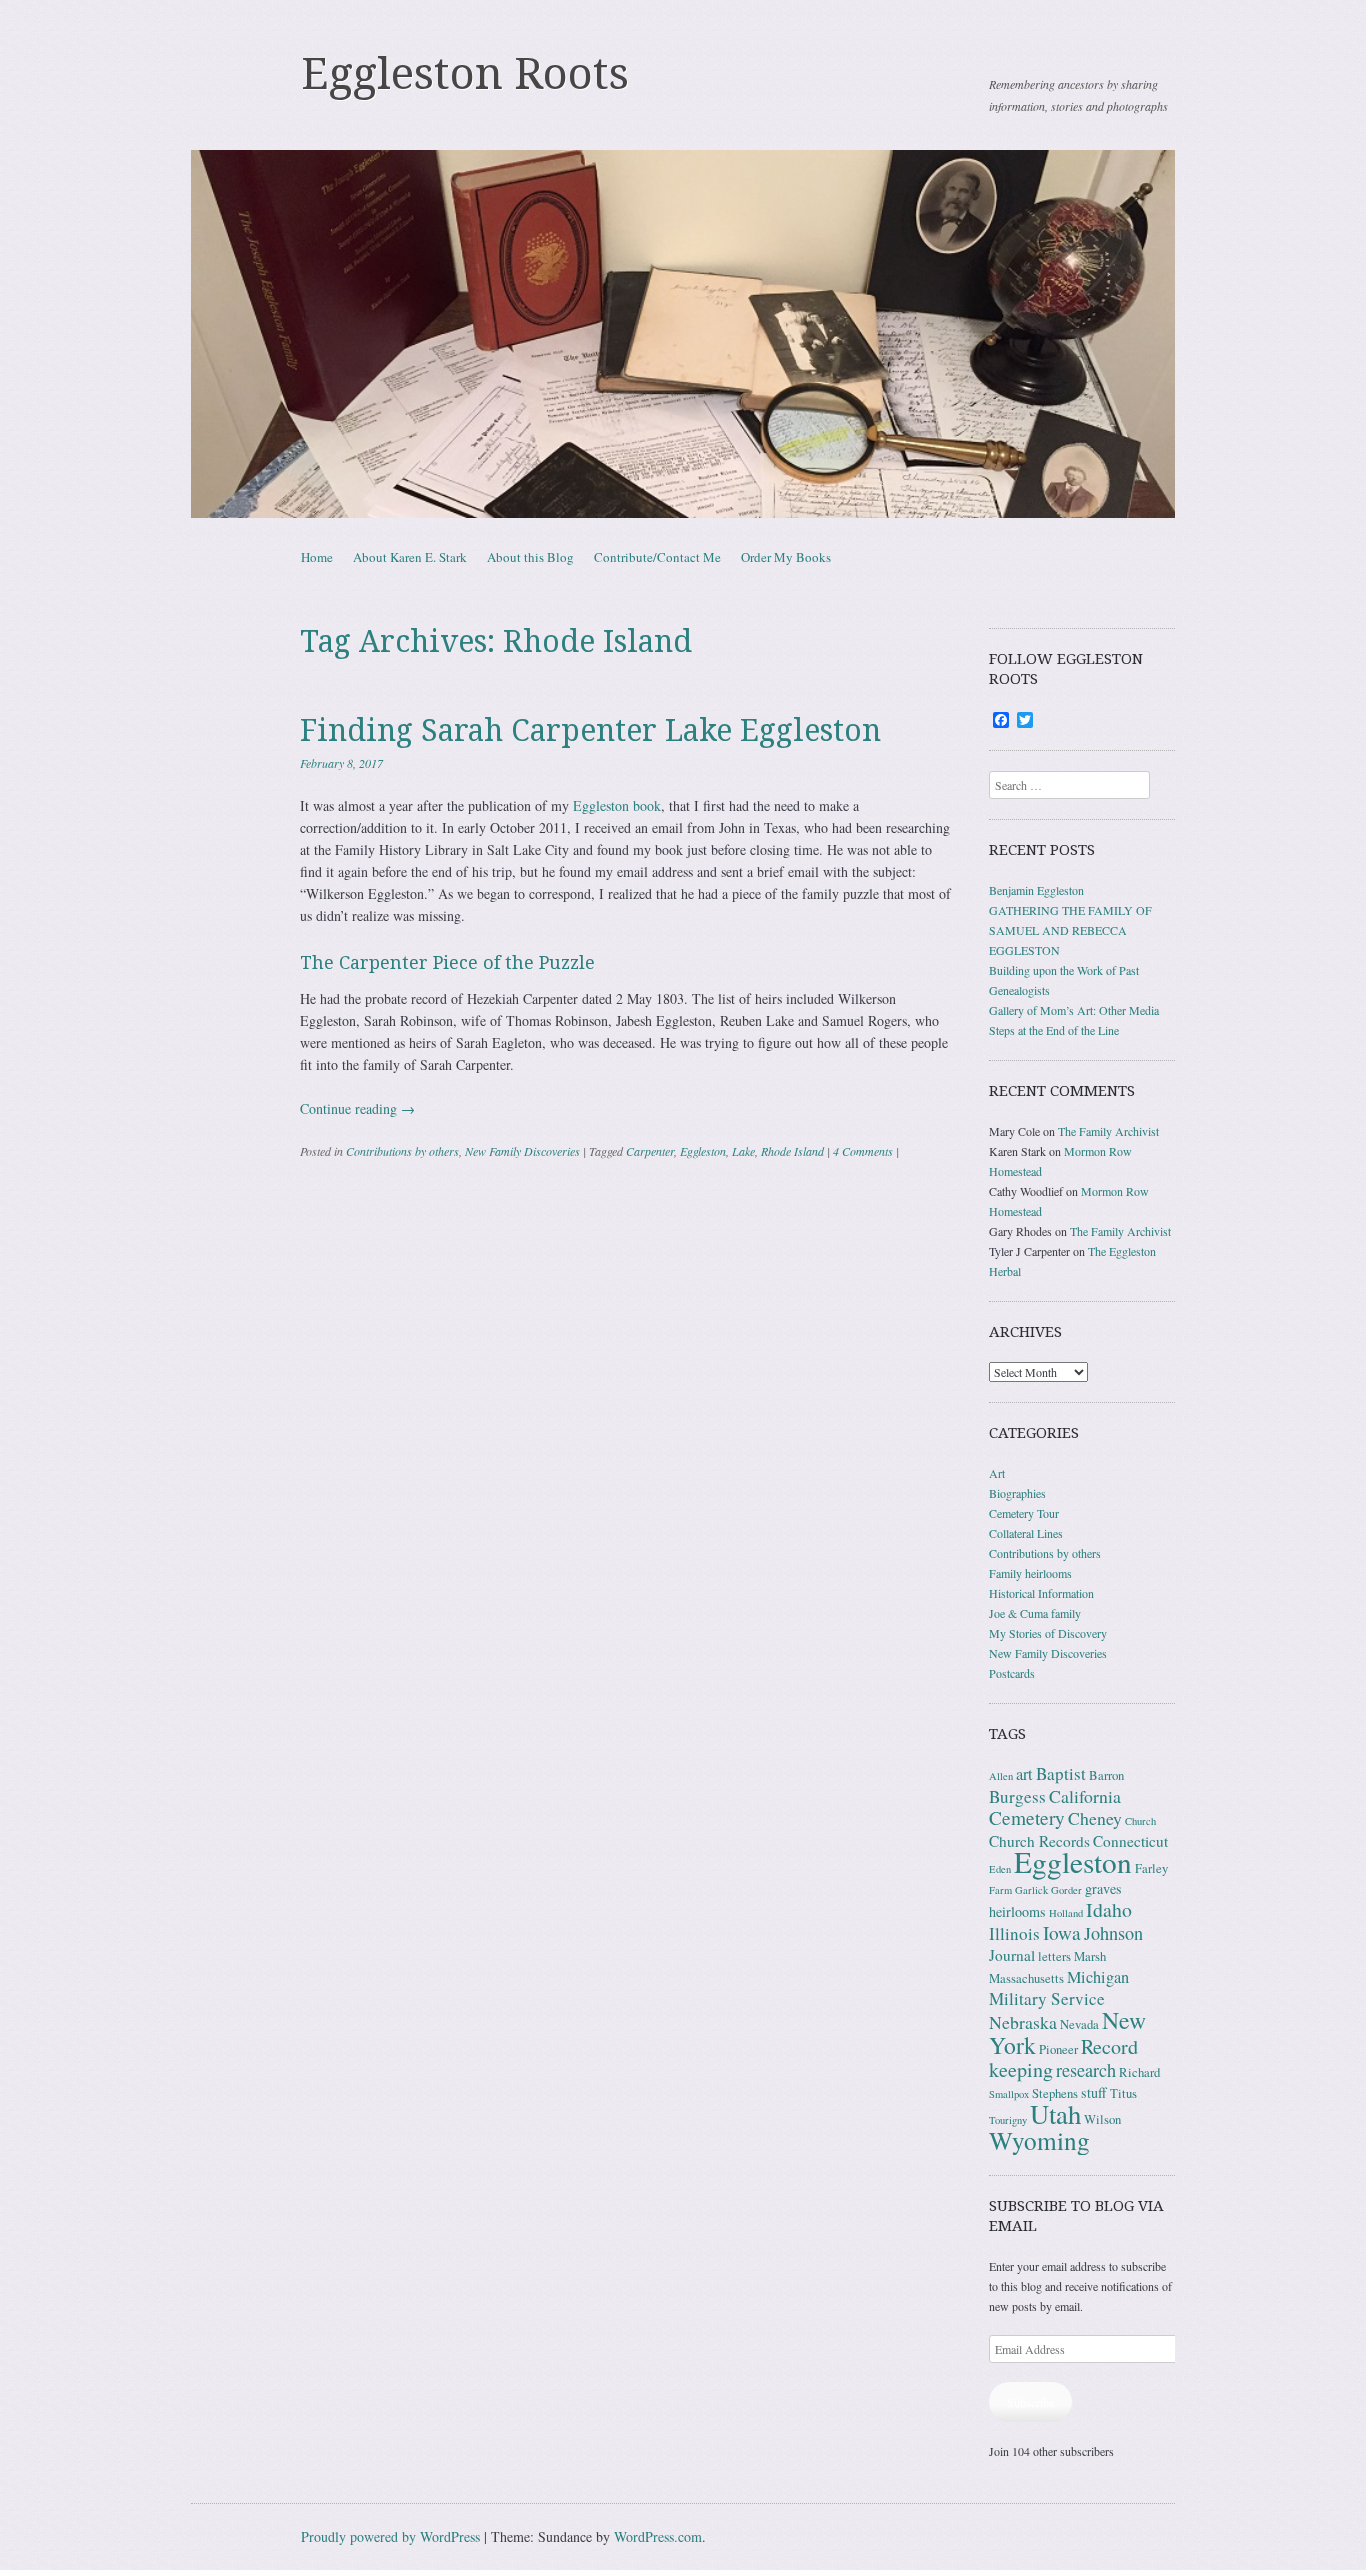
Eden (1000, 1869)
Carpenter (650, 1151)
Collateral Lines (1026, 1533)
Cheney (1095, 1818)
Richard (1139, 2072)
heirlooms (1017, 1911)
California (1085, 1796)
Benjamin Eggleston (1036, 890)
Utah (1055, 2114)
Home (317, 557)
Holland (1066, 1913)
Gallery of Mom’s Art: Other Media (1074, 1010)
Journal (1012, 1955)
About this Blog (530, 557)
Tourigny (1008, 2120)
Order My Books (786, 557)
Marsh (1090, 1956)
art (1024, 1774)
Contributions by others (402, 1151)
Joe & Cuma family (1035, 1613)
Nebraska (1023, 2022)
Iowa (1062, 1932)
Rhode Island (792, 1151)
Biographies (1017, 1493)
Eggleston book (617, 805)
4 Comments (863, 1151)
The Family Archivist (1108, 1131)
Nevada (1079, 2024)
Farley (1151, 1868)
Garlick (1031, 1890)
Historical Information (1041, 1593)
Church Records (1039, 1841)
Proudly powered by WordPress (390, 2536)
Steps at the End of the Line (1054, 1030)
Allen (1001, 1776)
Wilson (1102, 2119)
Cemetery (1027, 1817)
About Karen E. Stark (410, 557)
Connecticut (1130, 1841)
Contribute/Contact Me (657, 557)
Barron (1106, 1775)
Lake (743, 1151)
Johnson (1113, 1933)
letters (1054, 1956)
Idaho (1109, 1909)
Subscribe (1030, 2402)
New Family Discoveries (522, 1151)
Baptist (1061, 1773)
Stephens (1055, 2093)
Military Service (1047, 1998)
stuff (1094, 2092)
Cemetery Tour (1024, 1513)
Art (997, 1473)
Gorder (1066, 1890)
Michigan (1098, 1977)
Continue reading (357, 1108)
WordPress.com (658, 2536)
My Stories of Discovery (1048, 1633)
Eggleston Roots (465, 74)
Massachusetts (1026, 1978)
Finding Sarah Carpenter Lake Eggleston (590, 730)
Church (1140, 1821)
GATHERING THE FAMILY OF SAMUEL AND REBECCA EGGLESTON (1070, 930)
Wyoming (1039, 2140)
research (1086, 2070)
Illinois (1014, 1933)
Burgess (1017, 1796)
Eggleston (703, 1151)
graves (1103, 1888)
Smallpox (1009, 2094)
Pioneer (1058, 2049)
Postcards (1012, 1673)
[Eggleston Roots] (683, 334)
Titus (1123, 2093)
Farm (1000, 1890)
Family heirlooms (1030, 1573)
